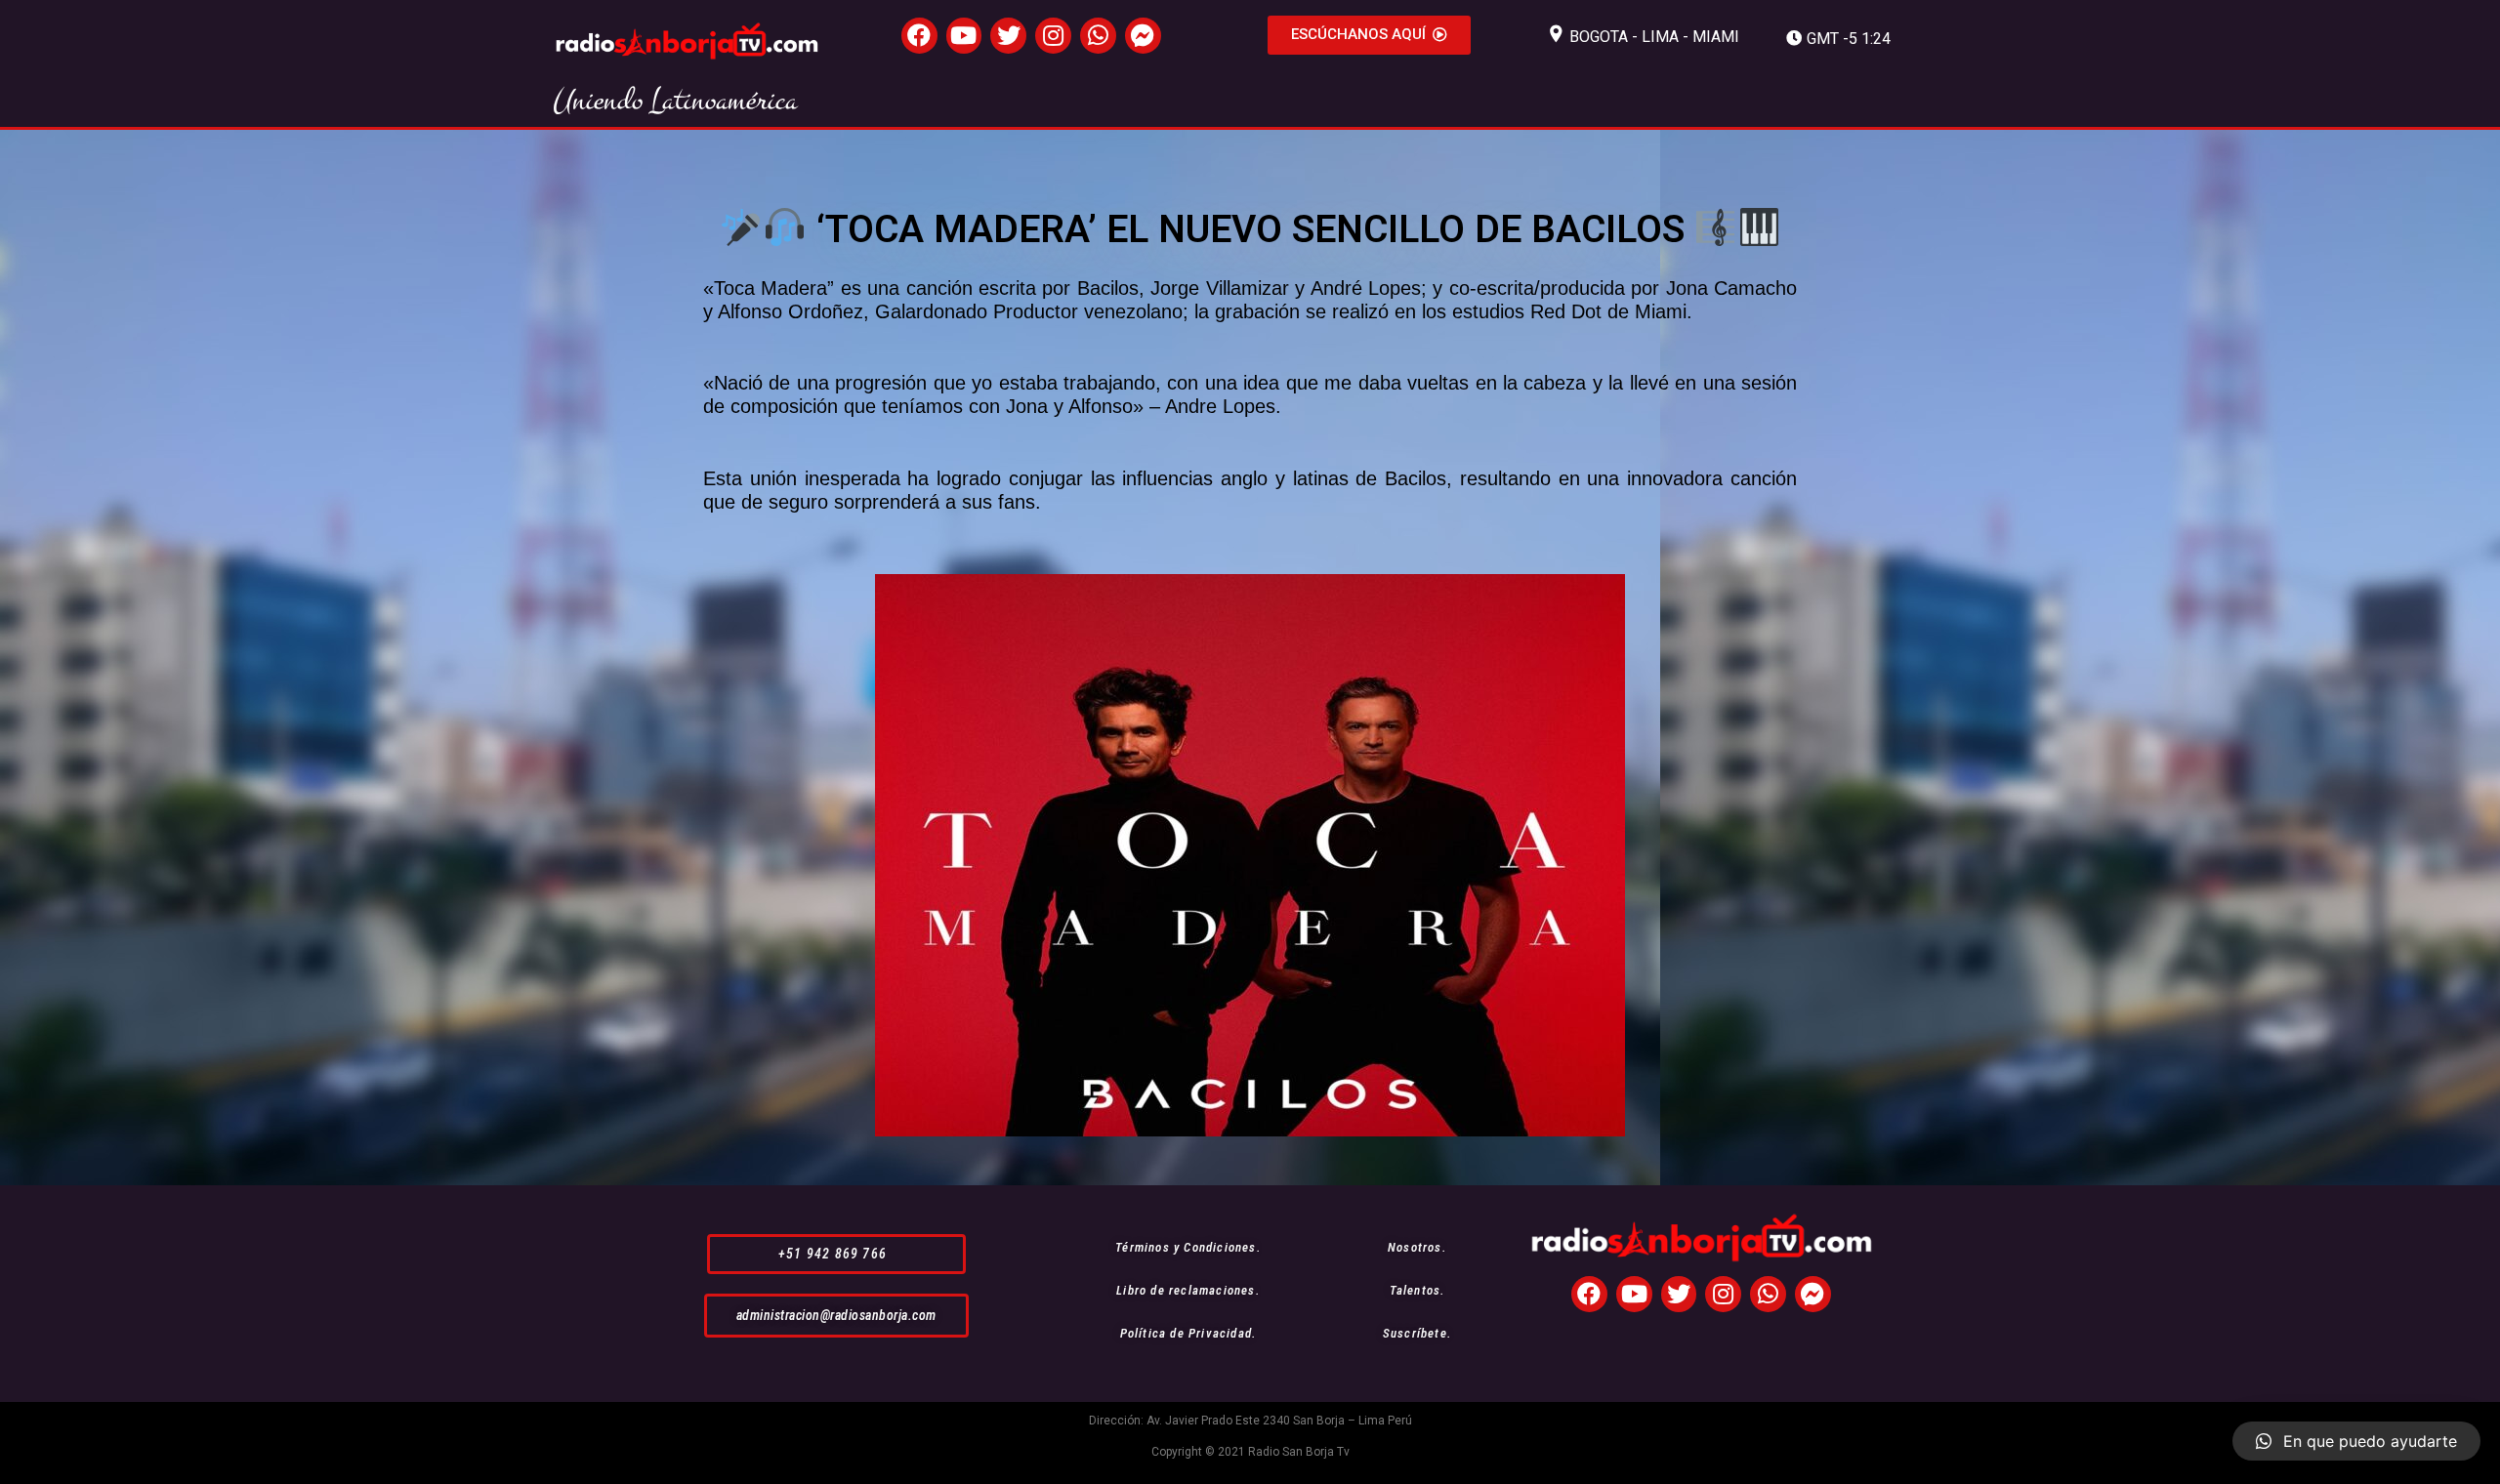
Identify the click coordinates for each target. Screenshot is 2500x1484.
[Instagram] (1053, 36)
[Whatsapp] (1098, 36)
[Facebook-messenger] (1143, 36)
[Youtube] (964, 36)
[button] (1369, 35)
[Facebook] (919, 36)
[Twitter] (1008, 36)
